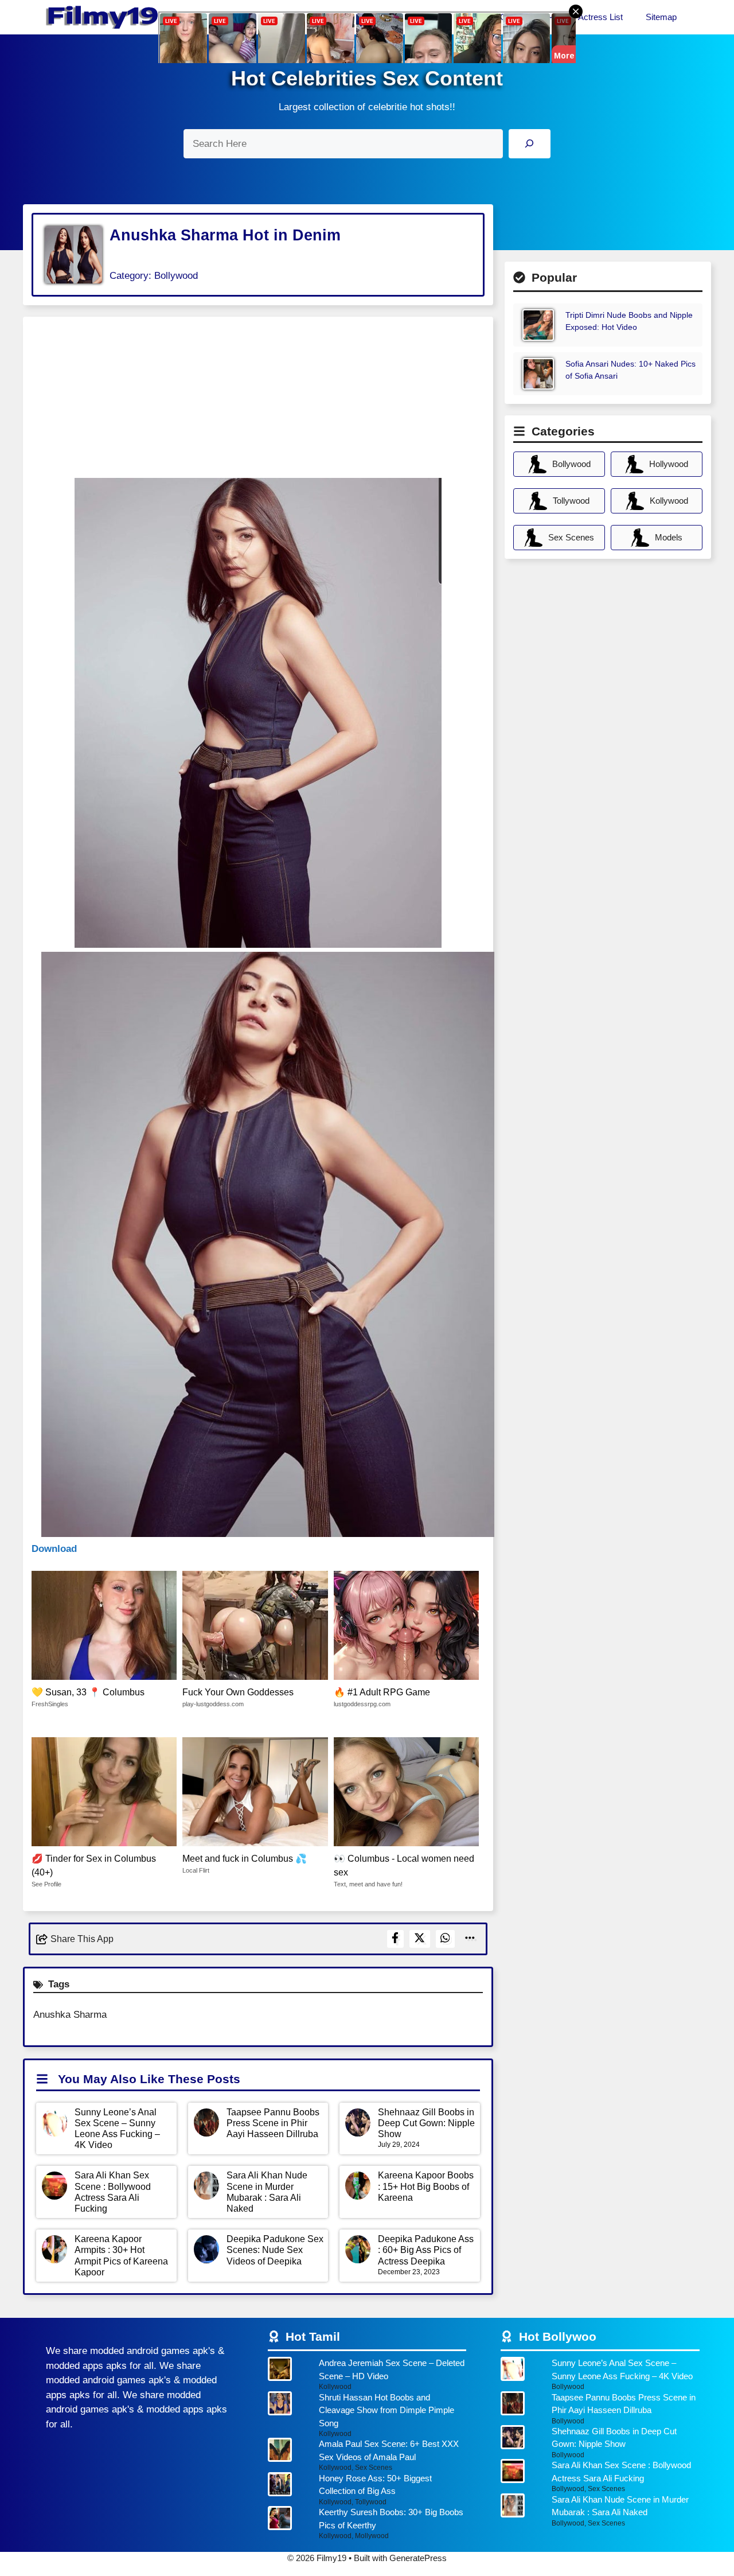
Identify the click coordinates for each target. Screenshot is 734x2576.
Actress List (600, 17)
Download (54, 1549)
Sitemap (661, 17)
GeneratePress (418, 2558)
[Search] (530, 144)
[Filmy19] (103, 17)
